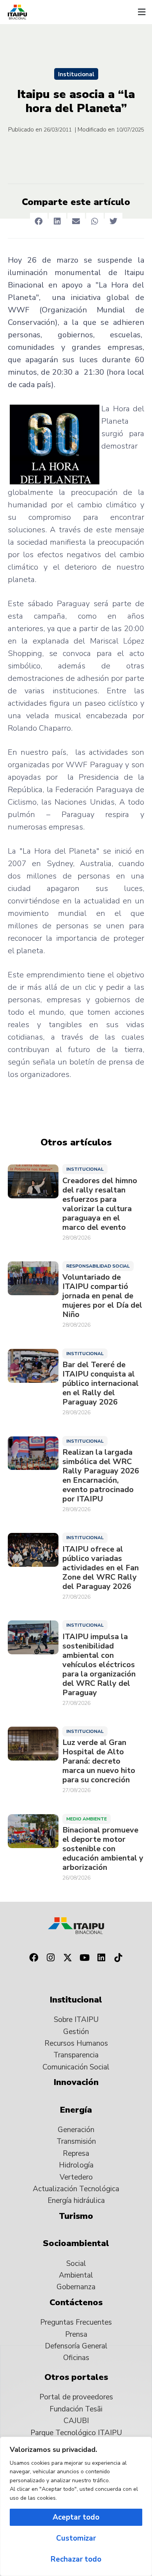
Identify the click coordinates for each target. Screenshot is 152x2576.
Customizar (76, 2538)
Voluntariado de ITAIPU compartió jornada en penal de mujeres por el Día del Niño (102, 1296)
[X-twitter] (67, 1958)
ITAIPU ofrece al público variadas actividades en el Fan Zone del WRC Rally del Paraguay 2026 (101, 1568)
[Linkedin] (102, 1958)
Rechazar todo (76, 2559)
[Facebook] (34, 1958)
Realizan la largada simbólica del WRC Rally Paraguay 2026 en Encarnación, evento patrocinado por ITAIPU (101, 1476)
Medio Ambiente (87, 1819)
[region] (76, 2506)
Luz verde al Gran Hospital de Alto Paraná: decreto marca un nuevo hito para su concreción (99, 1761)
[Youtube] (85, 1958)
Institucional (76, 74)
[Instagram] (51, 1958)
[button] (141, 12)
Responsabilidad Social (98, 1266)
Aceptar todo (76, 2517)
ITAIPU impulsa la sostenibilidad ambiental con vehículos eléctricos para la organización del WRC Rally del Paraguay (99, 1665)
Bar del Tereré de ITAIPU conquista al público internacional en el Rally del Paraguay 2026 (101, 1384)
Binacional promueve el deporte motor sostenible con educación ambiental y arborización (103, 1849)
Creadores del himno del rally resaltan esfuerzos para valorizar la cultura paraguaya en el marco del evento (100, 1204)
